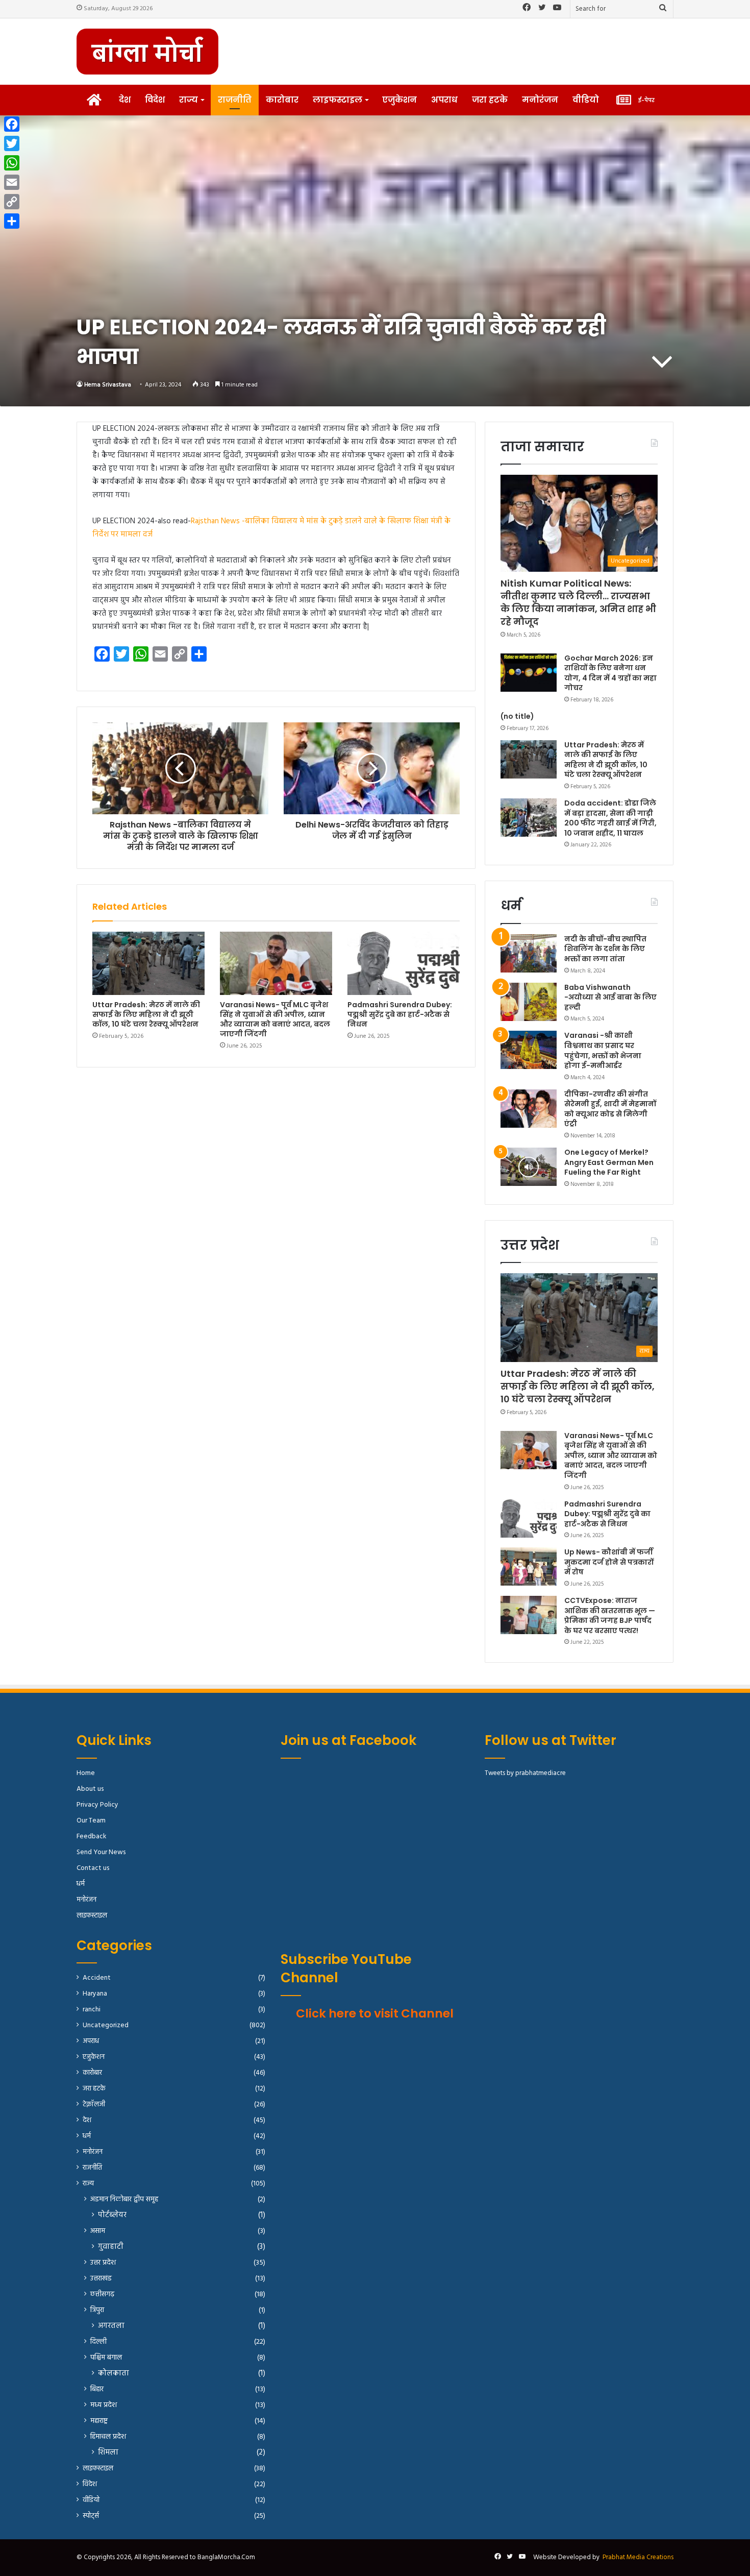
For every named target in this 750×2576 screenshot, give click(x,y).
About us (90, 1789)
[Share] (12, 221)
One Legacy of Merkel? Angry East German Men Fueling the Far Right (609, 1162)
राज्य (189, 100)
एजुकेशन (399, 100)
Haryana (95, 1994)
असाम (98, 2231)
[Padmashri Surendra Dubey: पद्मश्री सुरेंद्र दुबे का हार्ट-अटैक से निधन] (404, 963)
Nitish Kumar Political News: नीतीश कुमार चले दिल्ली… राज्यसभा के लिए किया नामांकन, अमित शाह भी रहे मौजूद (578, 603)
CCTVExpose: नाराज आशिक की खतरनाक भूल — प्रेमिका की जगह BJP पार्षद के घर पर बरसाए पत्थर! (610, 1615)
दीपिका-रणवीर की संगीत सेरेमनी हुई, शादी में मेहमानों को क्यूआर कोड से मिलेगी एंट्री (610, 1109)
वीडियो (586, 100)
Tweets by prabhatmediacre (525, 1773)
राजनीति (235, 100)
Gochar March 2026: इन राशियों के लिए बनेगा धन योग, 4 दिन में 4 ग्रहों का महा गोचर (610, 673)
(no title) (517, 716)
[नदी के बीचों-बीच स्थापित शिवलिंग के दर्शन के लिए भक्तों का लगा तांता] (529, 953)
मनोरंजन (540, 100)
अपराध (444, 100)
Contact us (93, 1868)
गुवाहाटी (111, 2247)
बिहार (97, 2389)
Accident (97, 1978)
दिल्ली (98, 2342)
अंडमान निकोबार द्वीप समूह (124, 2200)
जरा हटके (490, 100)
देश (125, 100)
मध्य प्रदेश (104, 2405)
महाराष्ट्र (99, 2421)
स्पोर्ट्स (91, 2516)
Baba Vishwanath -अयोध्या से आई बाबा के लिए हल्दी (610, 997)
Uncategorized (106, 2025)
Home (86, 1773)
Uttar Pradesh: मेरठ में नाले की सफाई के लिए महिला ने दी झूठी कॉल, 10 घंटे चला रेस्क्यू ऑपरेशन (146, 1014)
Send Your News (101, 1852)
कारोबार (282, 100)
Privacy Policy (97, 1805)
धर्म (81, 1884)
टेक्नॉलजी (94, 2105)
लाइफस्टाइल (337, 100)
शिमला (108, 2453)
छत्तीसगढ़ (102, 2294)
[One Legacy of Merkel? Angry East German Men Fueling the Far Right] (529, 1167)
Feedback (91, 1837)
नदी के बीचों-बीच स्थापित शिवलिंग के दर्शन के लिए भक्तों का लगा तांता (605, 949)
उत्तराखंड (101, 2279)
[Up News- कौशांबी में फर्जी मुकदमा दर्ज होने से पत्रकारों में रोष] (529, 1566)
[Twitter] (12, 143)
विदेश (155, 100)
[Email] (12, 182)
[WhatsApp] (12, 163)
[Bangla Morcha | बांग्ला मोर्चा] (147, 52)
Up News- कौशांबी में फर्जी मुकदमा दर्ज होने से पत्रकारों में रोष (609, 1562)
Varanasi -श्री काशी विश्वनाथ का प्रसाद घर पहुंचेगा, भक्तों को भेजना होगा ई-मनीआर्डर (603, 1050)
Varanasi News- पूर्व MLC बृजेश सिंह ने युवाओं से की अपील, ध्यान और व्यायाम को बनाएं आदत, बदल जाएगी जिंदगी (275, 1019)
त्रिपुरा (97, 2310)
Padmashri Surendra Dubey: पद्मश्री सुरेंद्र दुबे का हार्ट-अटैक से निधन (400, 1014)
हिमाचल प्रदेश (108, 2437)
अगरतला (111, 2326)
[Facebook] (12, 124)
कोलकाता (114, 2374)
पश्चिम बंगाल (106, 2358)
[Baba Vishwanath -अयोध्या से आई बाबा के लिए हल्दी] (529, 1002)
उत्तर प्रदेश (103, 2263)
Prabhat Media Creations (638, 2557)
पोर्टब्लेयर (112, 2215)
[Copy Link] (12, 202)
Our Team (91, 1821)
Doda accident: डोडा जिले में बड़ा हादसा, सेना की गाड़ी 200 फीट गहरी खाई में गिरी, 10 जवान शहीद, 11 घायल (610, 818)
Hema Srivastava (108, 385)
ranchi (92, 2010)
